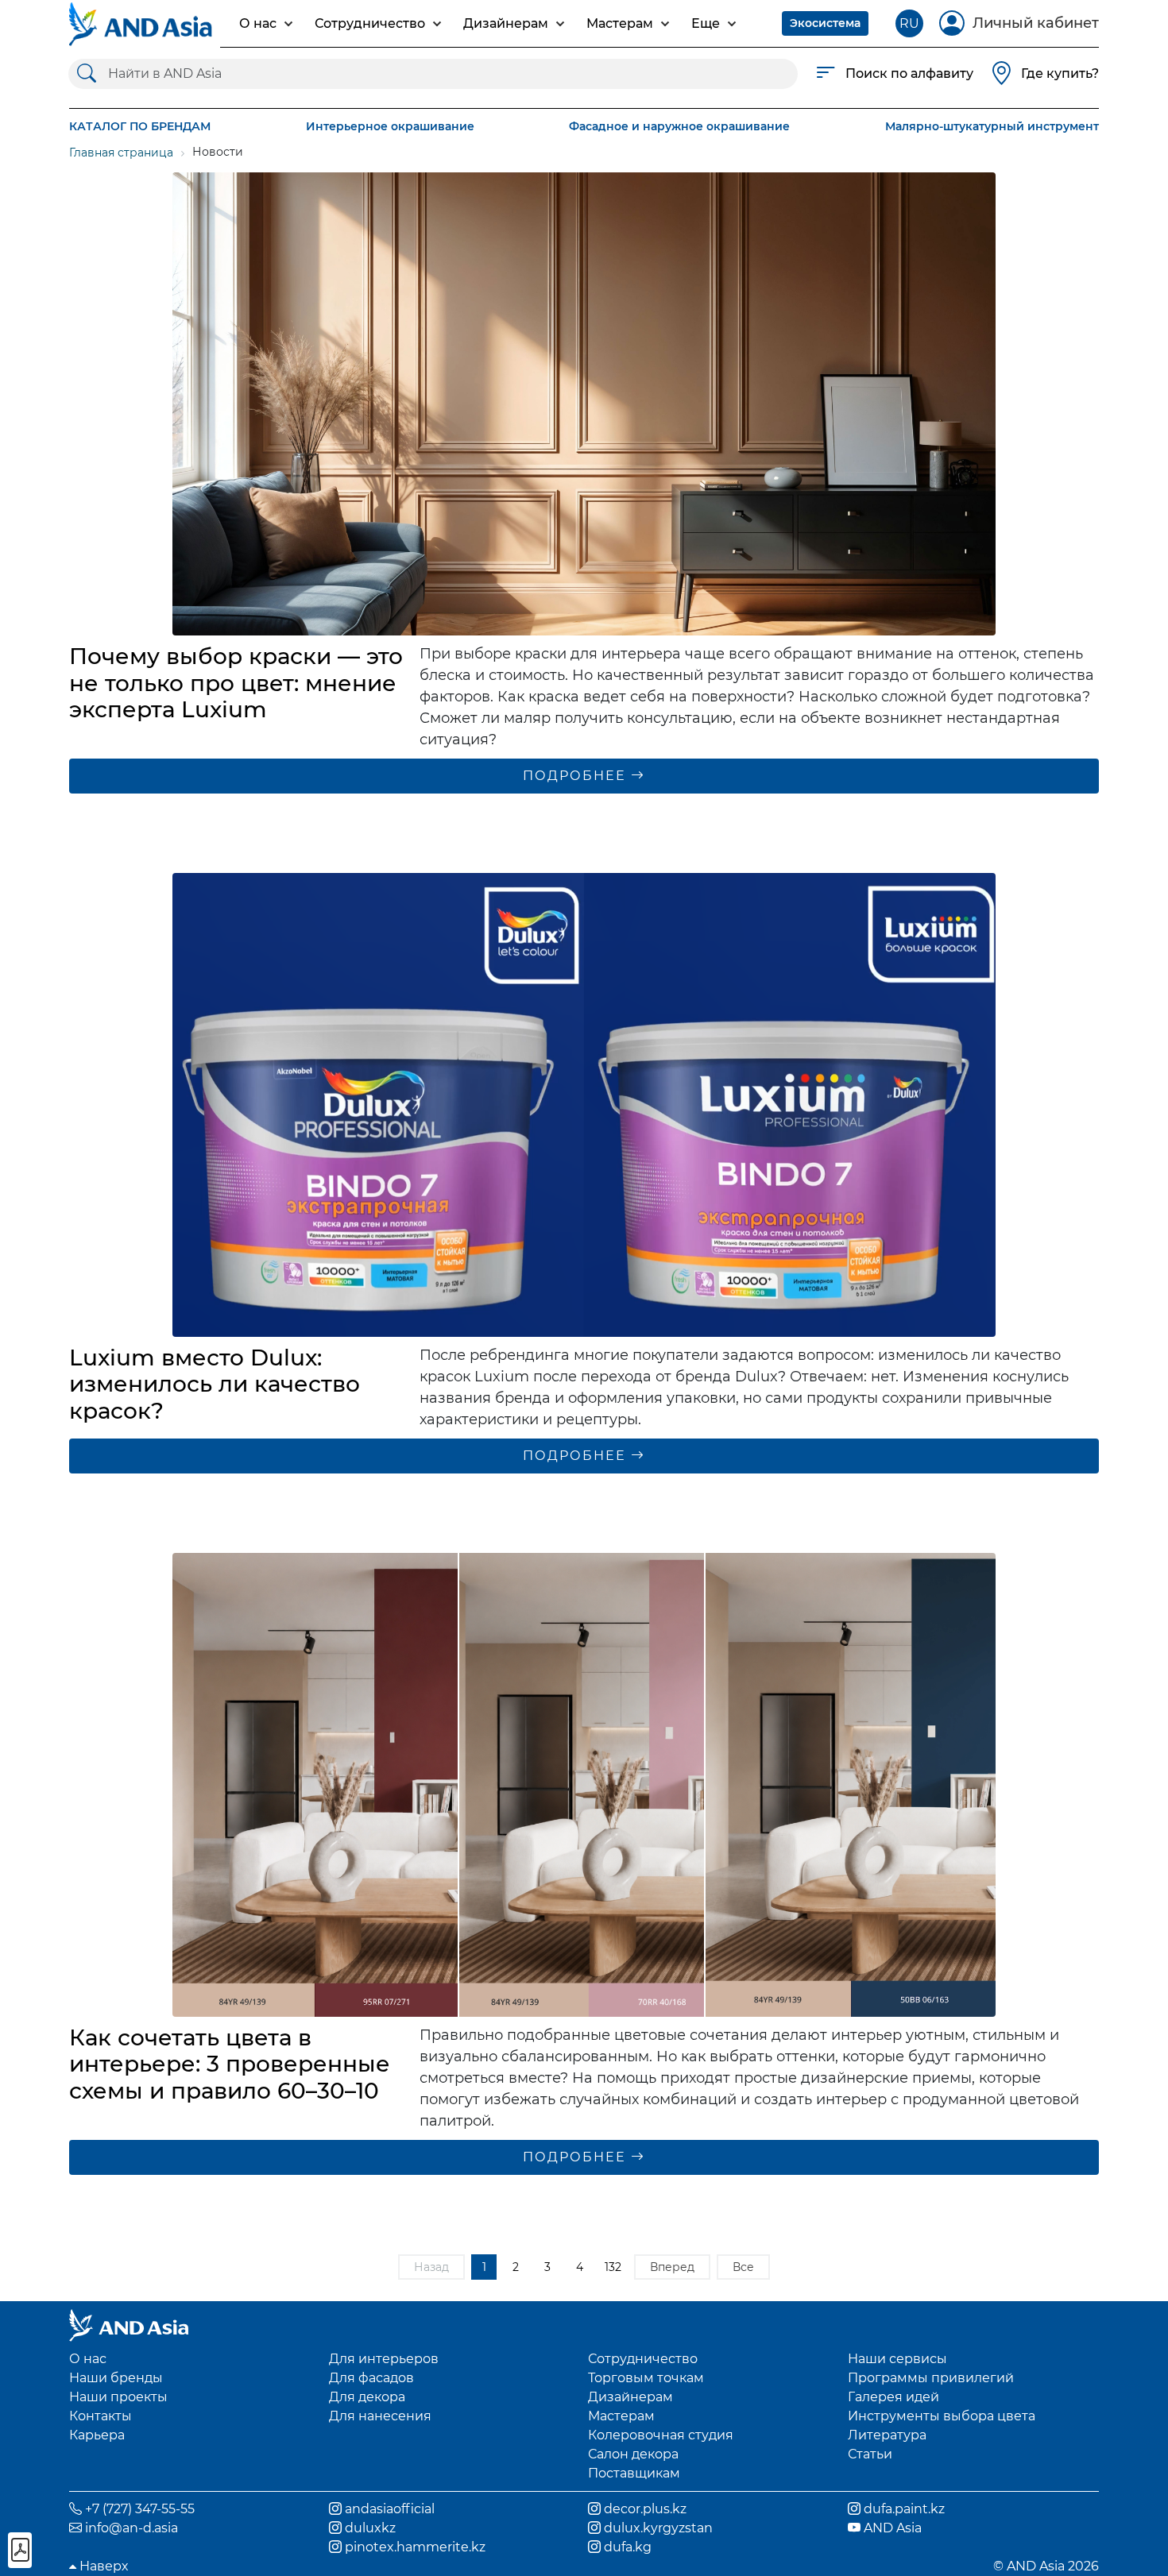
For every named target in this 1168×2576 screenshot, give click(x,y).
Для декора (367, 2397)
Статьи (870, 2454)
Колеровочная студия (661, 2435)
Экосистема (825, 23)
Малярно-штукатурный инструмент (992, 126)
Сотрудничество (643, 2359)
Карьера (97, 2435)
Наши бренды (116, 2378)
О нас (88, 2359)
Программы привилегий (931, 2378)
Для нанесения (380, 2416)
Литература (887, 2435)
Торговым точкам (646, 2378)
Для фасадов (371, 2378)
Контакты (101, 2416)
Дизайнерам (630, 2397)
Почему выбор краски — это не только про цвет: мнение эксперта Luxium (236, 683)
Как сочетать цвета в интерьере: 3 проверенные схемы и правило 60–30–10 (230, 2064)
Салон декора (633, 2454)
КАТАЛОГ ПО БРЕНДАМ (140, 126)
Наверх (102, 2566)
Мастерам (621, 2416)
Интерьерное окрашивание (390, 126)
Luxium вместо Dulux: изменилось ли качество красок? (215, 1384)
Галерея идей (893, 2397)
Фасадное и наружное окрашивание (679, 126)
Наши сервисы (897, 2359)
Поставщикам (634, 2473)
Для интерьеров (384, 2359)
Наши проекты (118, 2397)
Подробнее (577, 776)
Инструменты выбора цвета (942, 2416)
